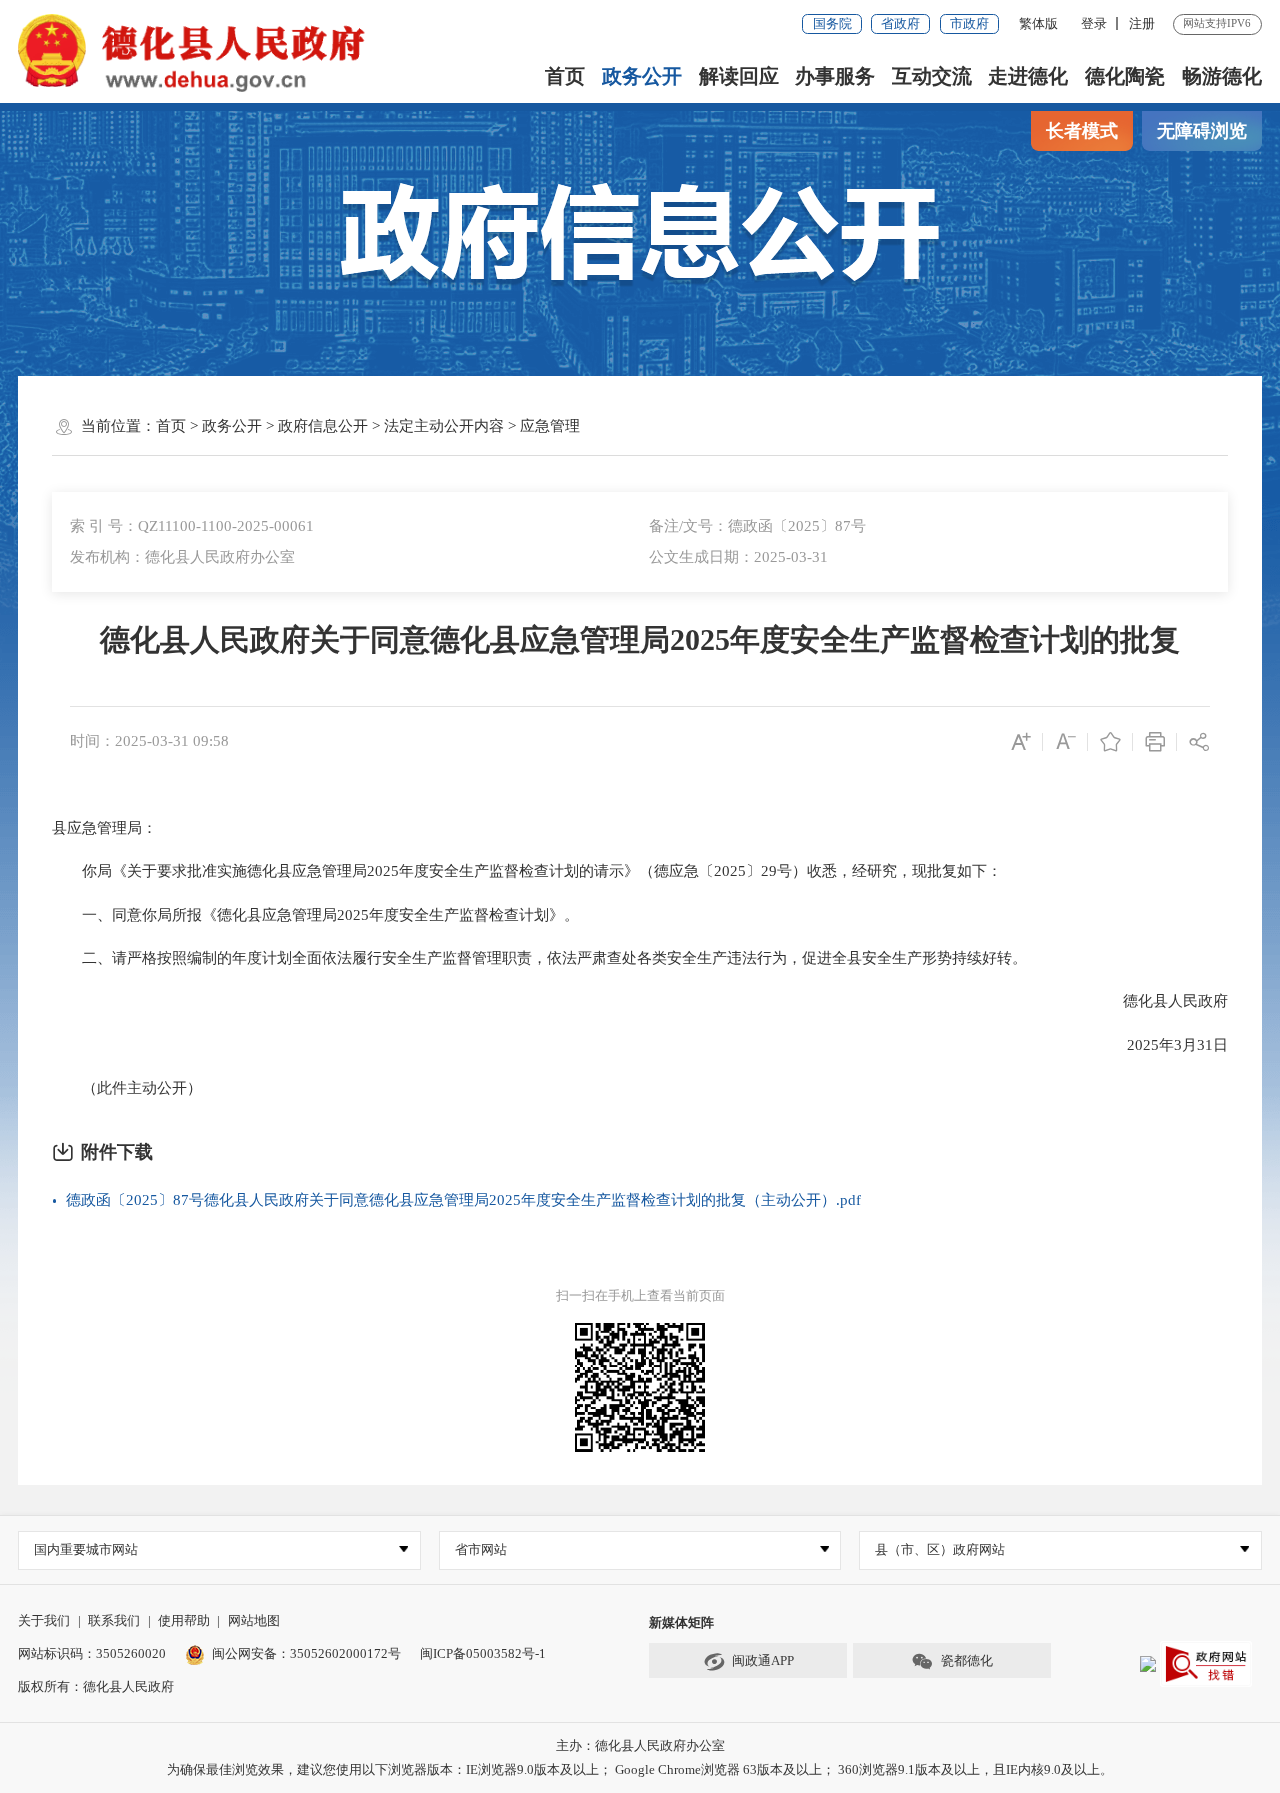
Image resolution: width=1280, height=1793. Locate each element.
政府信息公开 (323, 426)
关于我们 (44, 1620)
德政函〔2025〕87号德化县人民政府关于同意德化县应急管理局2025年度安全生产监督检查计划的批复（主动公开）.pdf (463, 1200)
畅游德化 (1222, 76)
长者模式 (1082, 131)
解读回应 (739, 76)
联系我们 (114, 1620)
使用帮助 (184, 1620)
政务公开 (642, 76)
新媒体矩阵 (681, 1622)
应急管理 (550, 426)
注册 (1142, 23)
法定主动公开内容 (444, 426)
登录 (1094, 23)
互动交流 (932, 76)
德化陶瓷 (1125, 76)
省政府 (900, 23)
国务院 (832, 23)
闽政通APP (763, 1660)
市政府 (969, 23)
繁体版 (1038, 23)
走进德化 (1028, 76)
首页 (565, 76)
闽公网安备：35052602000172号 (306, 1653)
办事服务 (835, 76)
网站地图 (254, 1620)
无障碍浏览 (1202, 131)
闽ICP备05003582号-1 (483, 1653)
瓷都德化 (967, 1660)
